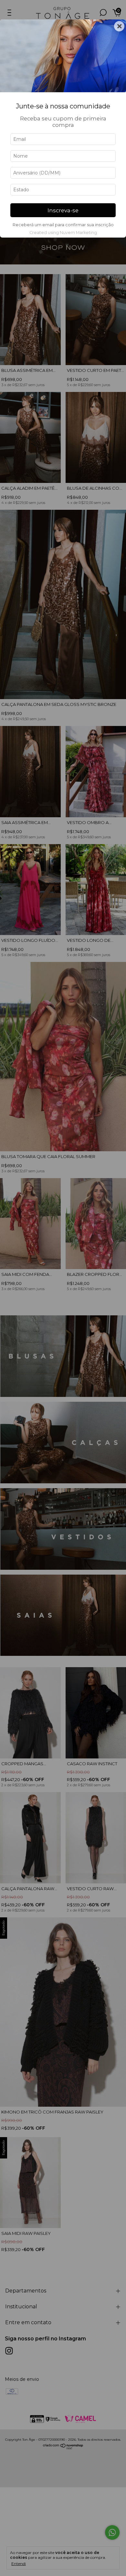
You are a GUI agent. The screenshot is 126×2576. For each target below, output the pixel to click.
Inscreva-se (63, 210)
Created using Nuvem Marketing (63, 233)
